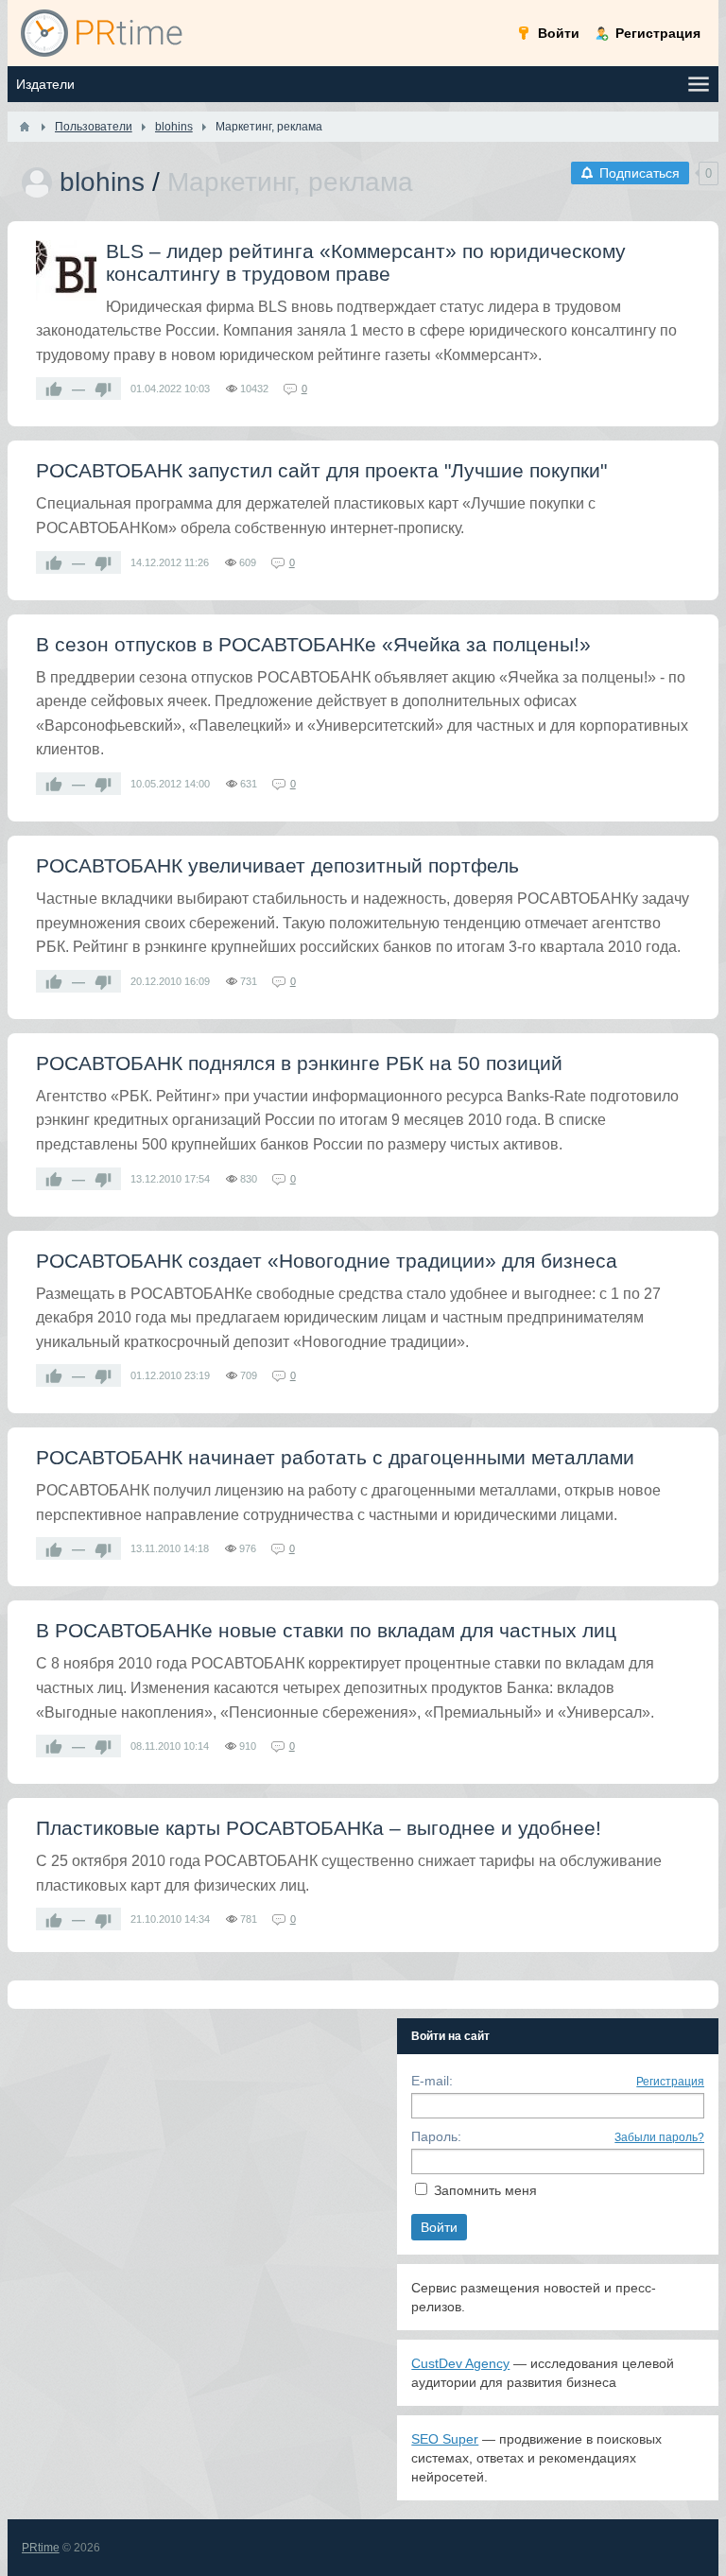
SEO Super (445, 2439)
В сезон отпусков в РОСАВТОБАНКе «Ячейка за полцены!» (313, 644)
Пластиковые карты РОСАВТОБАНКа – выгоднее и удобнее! (319, 1828)
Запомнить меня (485, 2190)
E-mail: (432, 2081)
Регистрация (670, 2082)
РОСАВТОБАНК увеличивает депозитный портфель (277, 865)
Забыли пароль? (659, 2137)
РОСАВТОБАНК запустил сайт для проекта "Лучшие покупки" (321, 470)
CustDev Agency (460, 2363)
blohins (102, 182)
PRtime (41, 2548)
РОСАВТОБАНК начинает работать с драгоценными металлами (335, 1457)
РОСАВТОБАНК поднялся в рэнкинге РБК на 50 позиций (299, 1063)
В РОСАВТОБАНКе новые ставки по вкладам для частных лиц (326, 1630)
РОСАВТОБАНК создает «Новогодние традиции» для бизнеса (327, 1261)
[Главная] (25, 127)
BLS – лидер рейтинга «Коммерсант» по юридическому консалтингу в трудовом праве (366, 262)
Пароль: (436, 2136)
